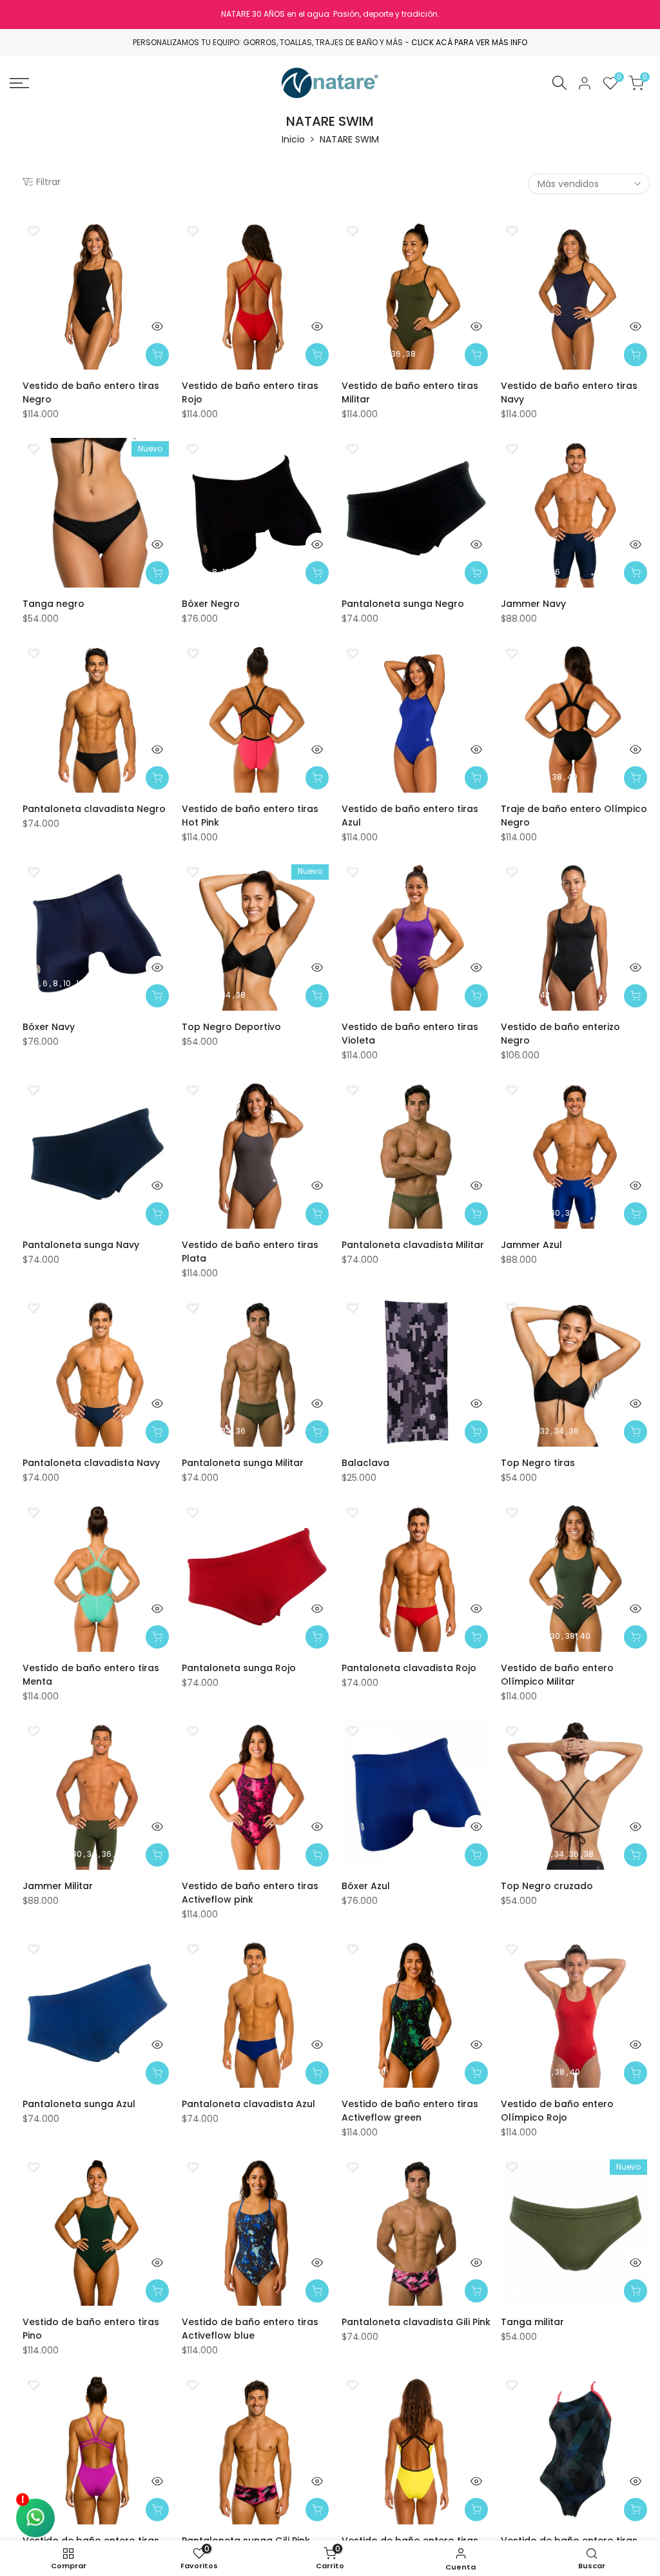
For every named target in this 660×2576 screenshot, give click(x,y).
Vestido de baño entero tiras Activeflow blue (250, 2329)
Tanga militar (532, 2322)
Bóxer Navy (49, 1027)
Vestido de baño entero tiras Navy (569, 392)
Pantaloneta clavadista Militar (413, 1245)
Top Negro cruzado (547, 1886)
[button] (33, 230)
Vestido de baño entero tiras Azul (410, 816)
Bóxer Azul (366, 1886)
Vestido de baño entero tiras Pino (91, 2329)
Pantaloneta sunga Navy (81, 1245)
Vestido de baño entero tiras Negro (91, 392)
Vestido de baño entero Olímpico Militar (557, 1675)
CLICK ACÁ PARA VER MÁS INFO (469, 42)
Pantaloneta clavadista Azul (248, 2104)
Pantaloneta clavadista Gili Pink (416, 2322)
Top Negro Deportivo (231, 1027)
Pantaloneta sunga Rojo (239, 1668)
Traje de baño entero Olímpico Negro (574, 816)
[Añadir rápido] (157, 355)
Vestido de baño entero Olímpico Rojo (557, 2111)
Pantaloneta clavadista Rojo (409, 1668)
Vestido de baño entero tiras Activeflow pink (250, 1893)
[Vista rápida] (157, 326)
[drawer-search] (559, 83)
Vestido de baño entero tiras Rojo (250, 392)
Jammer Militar (58, 1886)
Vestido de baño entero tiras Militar (410, 392)
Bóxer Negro (211, 604)
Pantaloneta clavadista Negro (94, 809)
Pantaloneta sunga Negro (403, 604)
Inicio (293, 139)
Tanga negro (53, 604)
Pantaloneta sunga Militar (243, 1463)
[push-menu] (19, 83)
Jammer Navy (533, 604)
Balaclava (365, 1463)
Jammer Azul (531, 1245)
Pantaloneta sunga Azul (79, 2104)
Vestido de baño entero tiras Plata (250, 1252)
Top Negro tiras (538, 1463)
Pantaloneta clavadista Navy (91, 1463)
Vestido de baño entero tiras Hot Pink (250, 816)
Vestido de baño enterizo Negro (560, 1034)
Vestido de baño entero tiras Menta (91, 1675)
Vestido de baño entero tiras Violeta (410, 1034)
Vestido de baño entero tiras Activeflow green (410, 2111)
